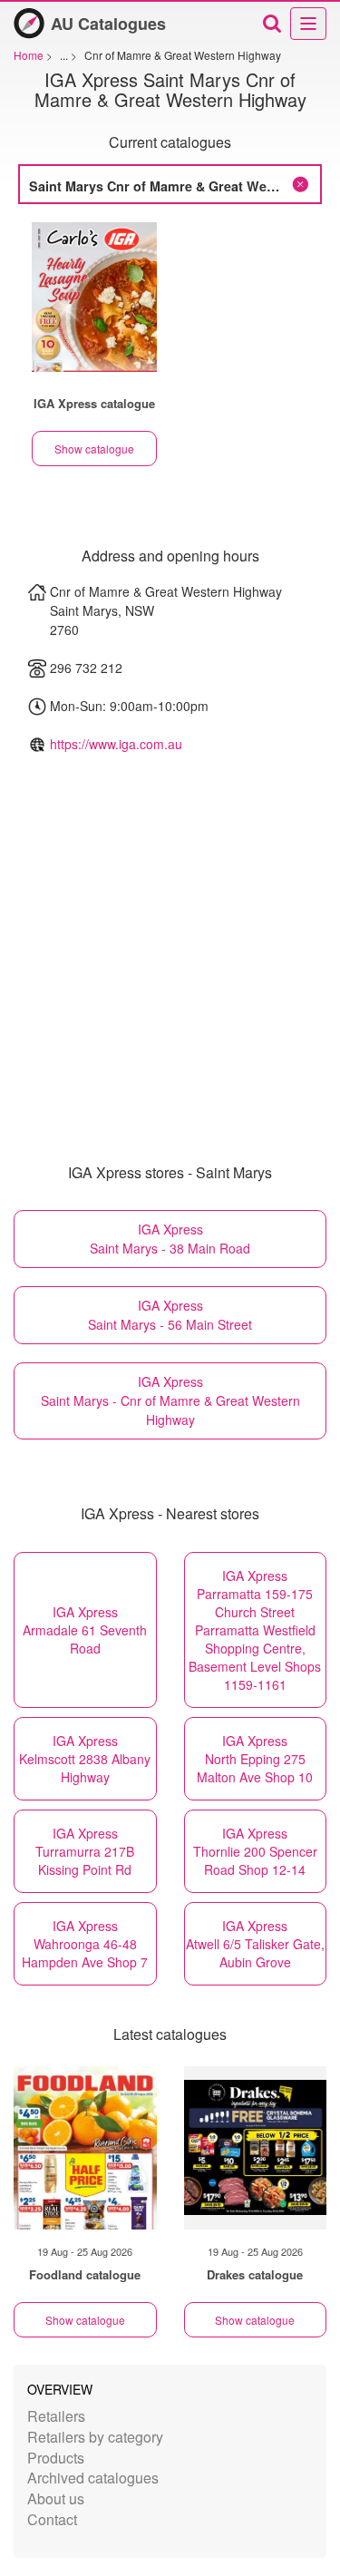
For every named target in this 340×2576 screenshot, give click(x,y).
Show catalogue (94, 449)
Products (56, 2458)
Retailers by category (95, 2437)
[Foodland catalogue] (85, 2148)
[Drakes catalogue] (256, 2148)
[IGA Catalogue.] (94, 297)
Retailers (56, 2416)
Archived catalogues (93, 2478)
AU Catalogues (108, 24)
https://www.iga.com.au (116, 744)
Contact (52, 2519)
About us (56, 2498)
